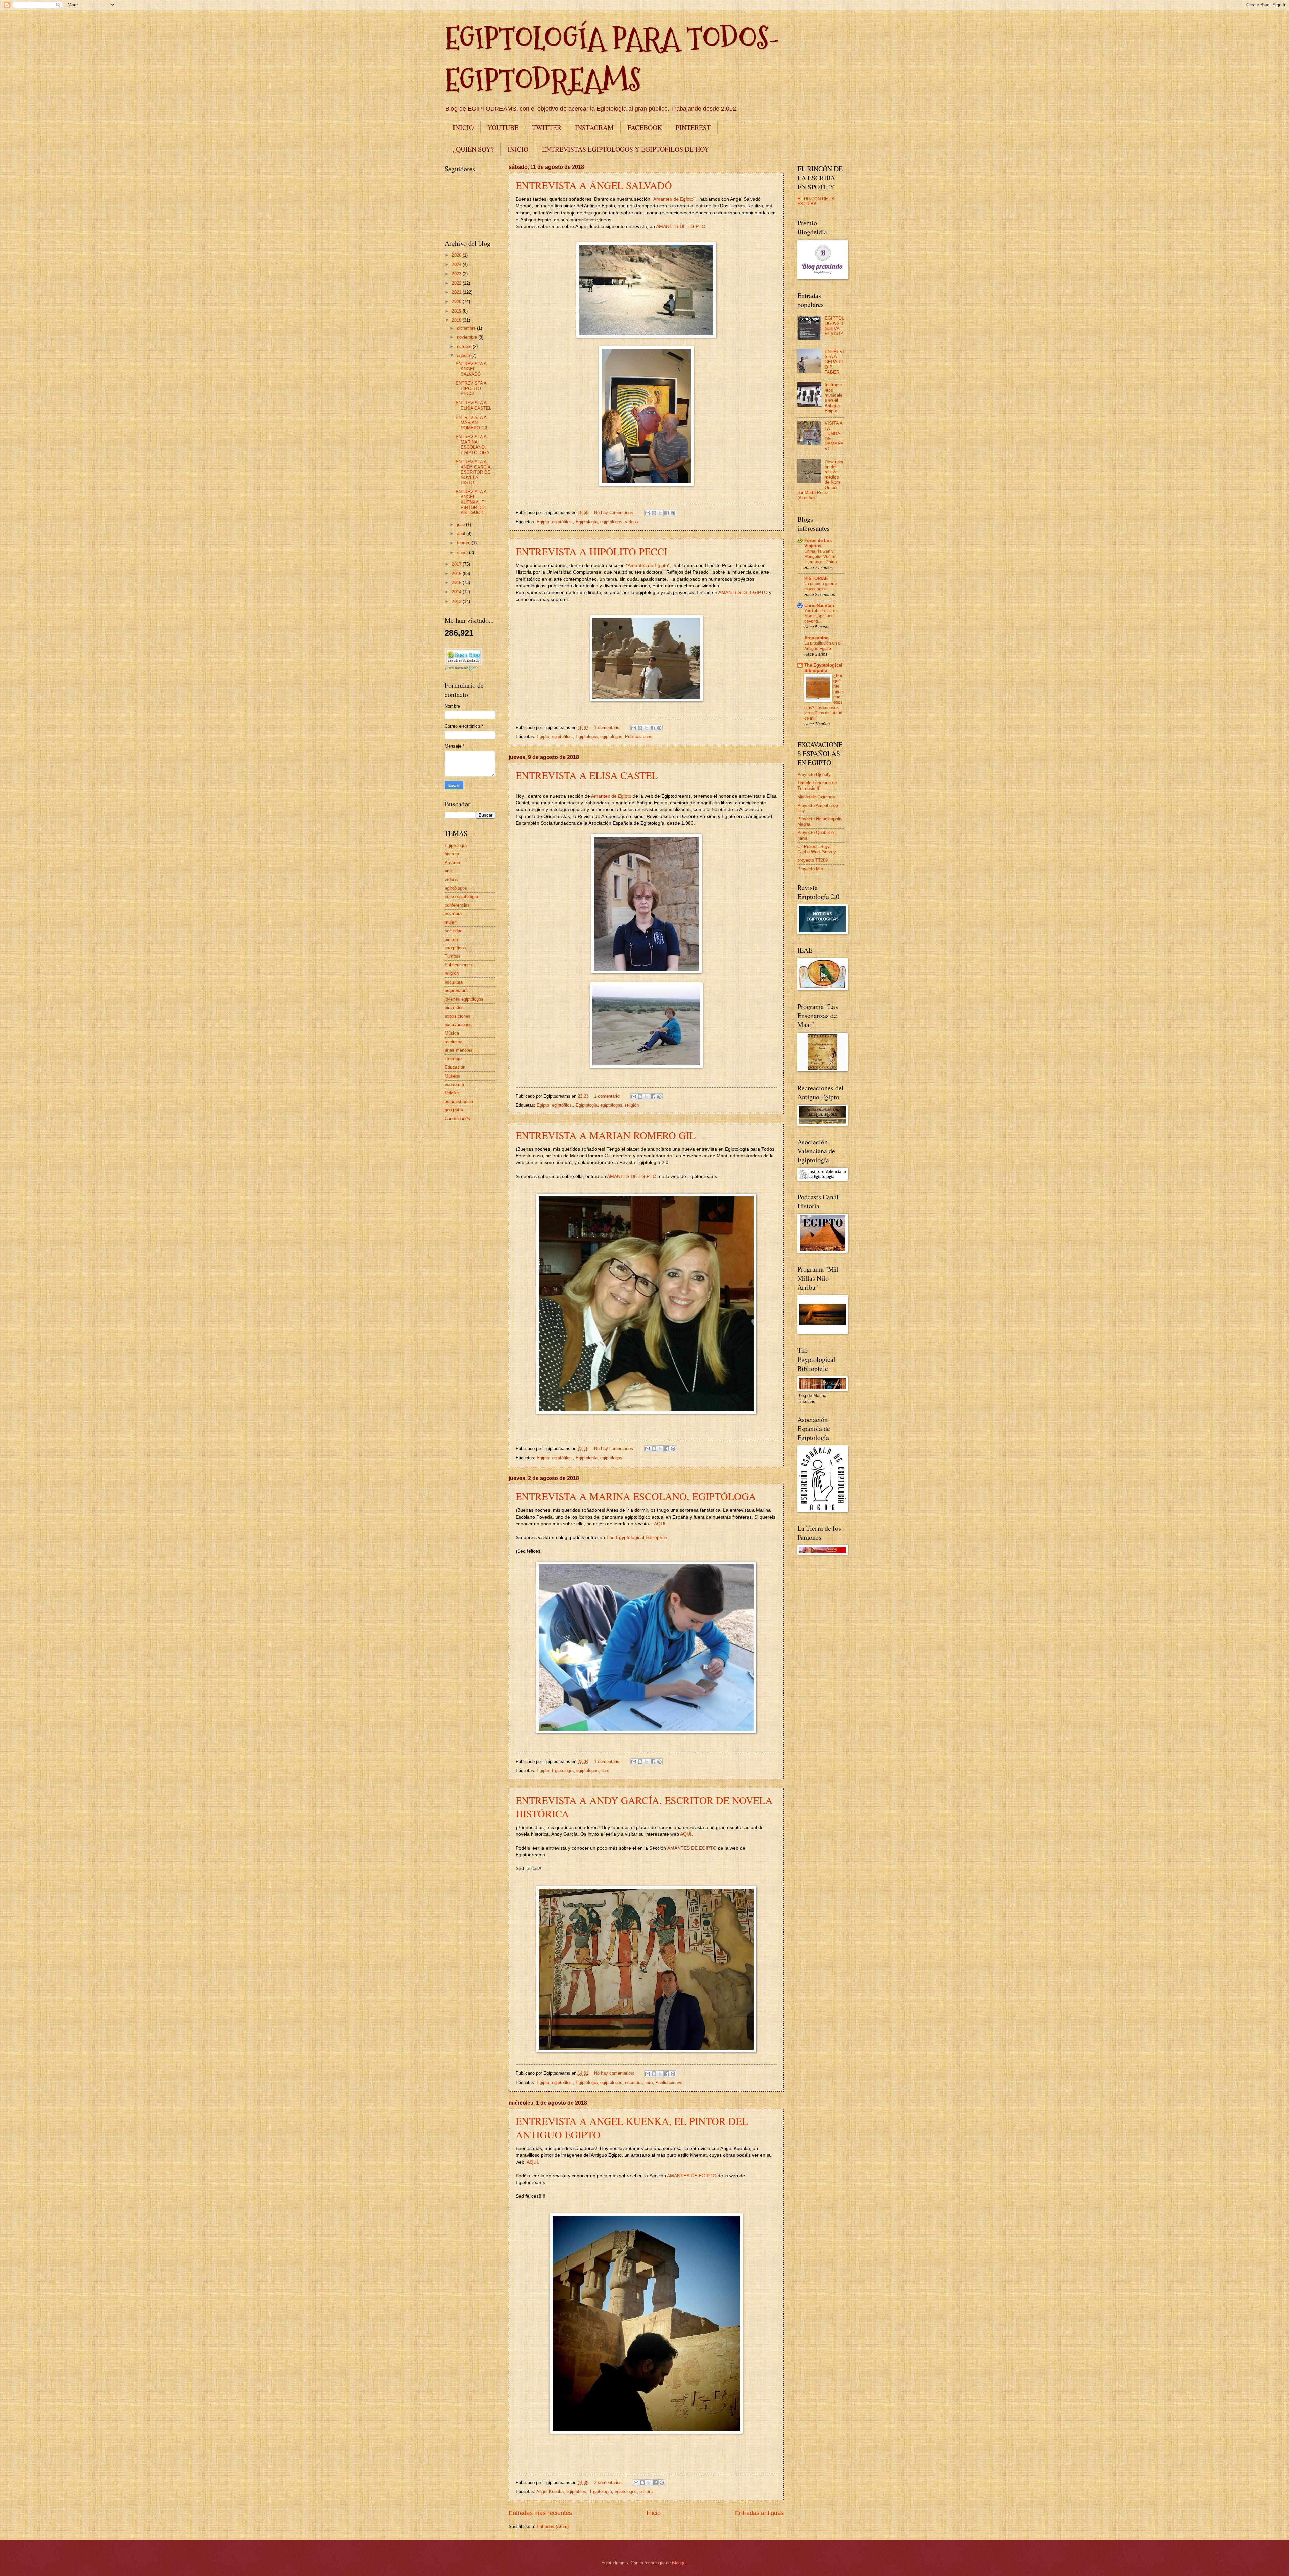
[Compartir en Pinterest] (673, 513)
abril (462, 534)
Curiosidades (457, 1119)
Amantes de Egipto (673, 199)
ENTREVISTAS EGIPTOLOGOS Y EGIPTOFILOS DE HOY (626, 149)
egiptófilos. (562, 522)
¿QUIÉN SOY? (473, 149)
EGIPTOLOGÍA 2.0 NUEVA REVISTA (834, 326)
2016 (457, 574)
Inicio (654, 2513)
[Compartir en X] (660, 513)
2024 (457, 264)
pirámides (454, 1008)
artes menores (459, 1050)
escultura (454, 982)
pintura (646, 2492)
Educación (455, 1067)
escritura (633, 2082)
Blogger (679, 2563)
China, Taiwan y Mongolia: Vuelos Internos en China (821, 557)
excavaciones (458, 1025)
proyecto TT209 (813, 860)
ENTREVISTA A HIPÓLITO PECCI (591, 551)
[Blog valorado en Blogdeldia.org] (464, 656)
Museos (452, 1076)
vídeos (632, 522)
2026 (457, 255)
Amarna (452, 863)
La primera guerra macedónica (821, 586)
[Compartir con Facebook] (667, 513)
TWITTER (547, 127)
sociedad (453, 931)
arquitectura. (457, 990)
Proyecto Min (810, 869)
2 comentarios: (609, 2483)
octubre (465, 347)
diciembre (467, 328)
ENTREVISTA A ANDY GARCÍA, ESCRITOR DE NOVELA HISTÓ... (474, 472)
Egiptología (587, 522)
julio (461, 524)
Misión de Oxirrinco (816, 797)
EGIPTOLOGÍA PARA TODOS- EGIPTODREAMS (612, 59)
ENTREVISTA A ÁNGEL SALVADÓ (594, 185)
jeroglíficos (455, 948)
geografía (454, 1110)
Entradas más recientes (540, 2513)
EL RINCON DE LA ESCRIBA (816, 201)
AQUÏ (532, 2162)
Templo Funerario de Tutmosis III (817, 785)
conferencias (457, 905)
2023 (457, 274)
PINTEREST (693, 127)
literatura (453, 1059)
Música (452, 1033)
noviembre (468, 337)
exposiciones (458, 1016)
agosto (464, 356)
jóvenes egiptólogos (464, 999)
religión (632, 1105)
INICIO (463, 127)
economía (454, 1084)
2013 (457, 601)
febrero (464, 543)
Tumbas (453, 956)
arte (448, 871)
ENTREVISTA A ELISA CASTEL (587, 775)
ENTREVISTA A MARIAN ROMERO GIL (606, 1135)
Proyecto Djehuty (814, 775)
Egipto (543, 522)
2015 (457, 583)
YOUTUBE (503, 127)
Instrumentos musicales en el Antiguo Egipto (833, 398)
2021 (457, 292)
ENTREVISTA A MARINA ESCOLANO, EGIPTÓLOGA (636, 1496)
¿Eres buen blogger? (461, 668)
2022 (457, 283)
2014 (457, 592)
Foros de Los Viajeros (818, 543)
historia (452, 854)
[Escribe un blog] (654, 513)
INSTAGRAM (594, 127)
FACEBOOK (645, 127)
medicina (453, 1042)
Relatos (452, 1093)
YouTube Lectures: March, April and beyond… (821, 616)
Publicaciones (639, 737)
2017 (457, 564)
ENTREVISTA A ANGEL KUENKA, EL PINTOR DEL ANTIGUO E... (472, 502)
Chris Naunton (819, 605)
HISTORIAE (816, 579)
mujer (450, 922)
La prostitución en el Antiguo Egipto (823, 646)
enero (463, 552)
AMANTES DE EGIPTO (681, 226)
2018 (457, 320)
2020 (457, 302)
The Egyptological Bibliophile (637, 1538)
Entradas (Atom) (553, 2526)
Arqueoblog (817, 638)
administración (459, 1102)
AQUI (660, 1524)
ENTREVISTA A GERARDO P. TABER (834, 362)
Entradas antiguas (759, 2513)
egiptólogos (611, 522)
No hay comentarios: (615, 512)
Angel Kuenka (550, 2492)
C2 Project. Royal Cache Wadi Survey (817, 849)
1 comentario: (608, 728)
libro (605, 1771)
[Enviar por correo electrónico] (648, 513)
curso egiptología (461, 896)
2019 (457, 311)
